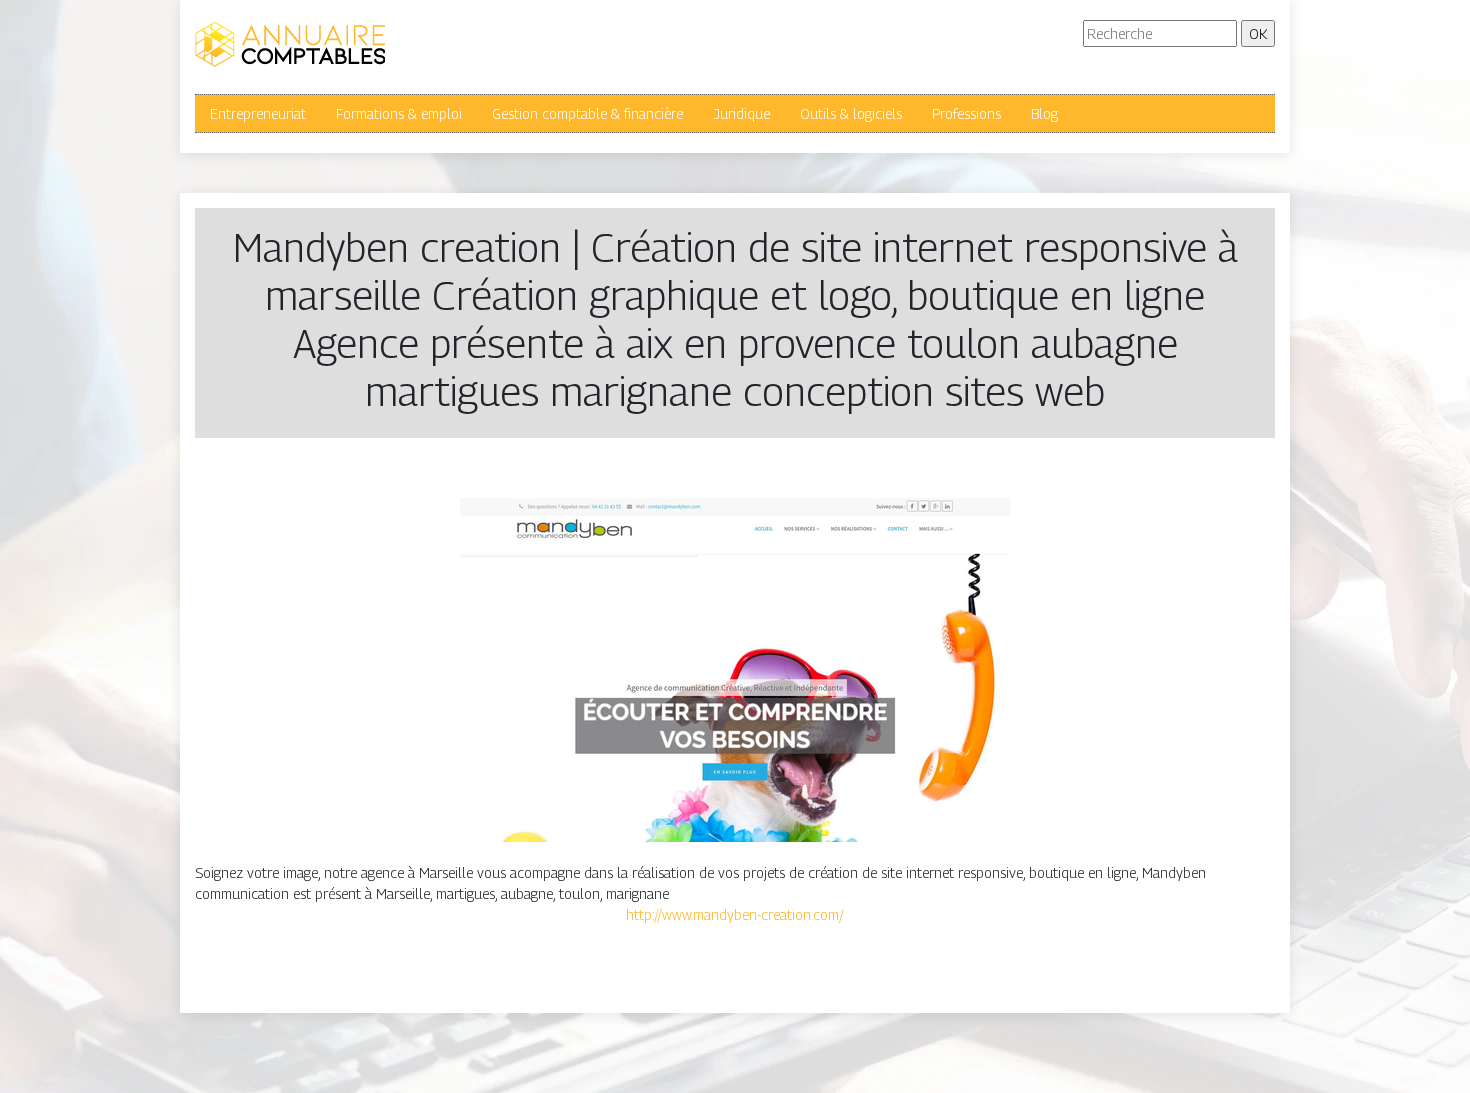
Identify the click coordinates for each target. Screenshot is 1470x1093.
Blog (1044, 113)
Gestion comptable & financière (587, 113)
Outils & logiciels (851, 113)
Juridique (741, 113)
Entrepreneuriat (258, 113)
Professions (966, 113)
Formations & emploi (399, 113)
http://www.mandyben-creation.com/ (735, 914)
